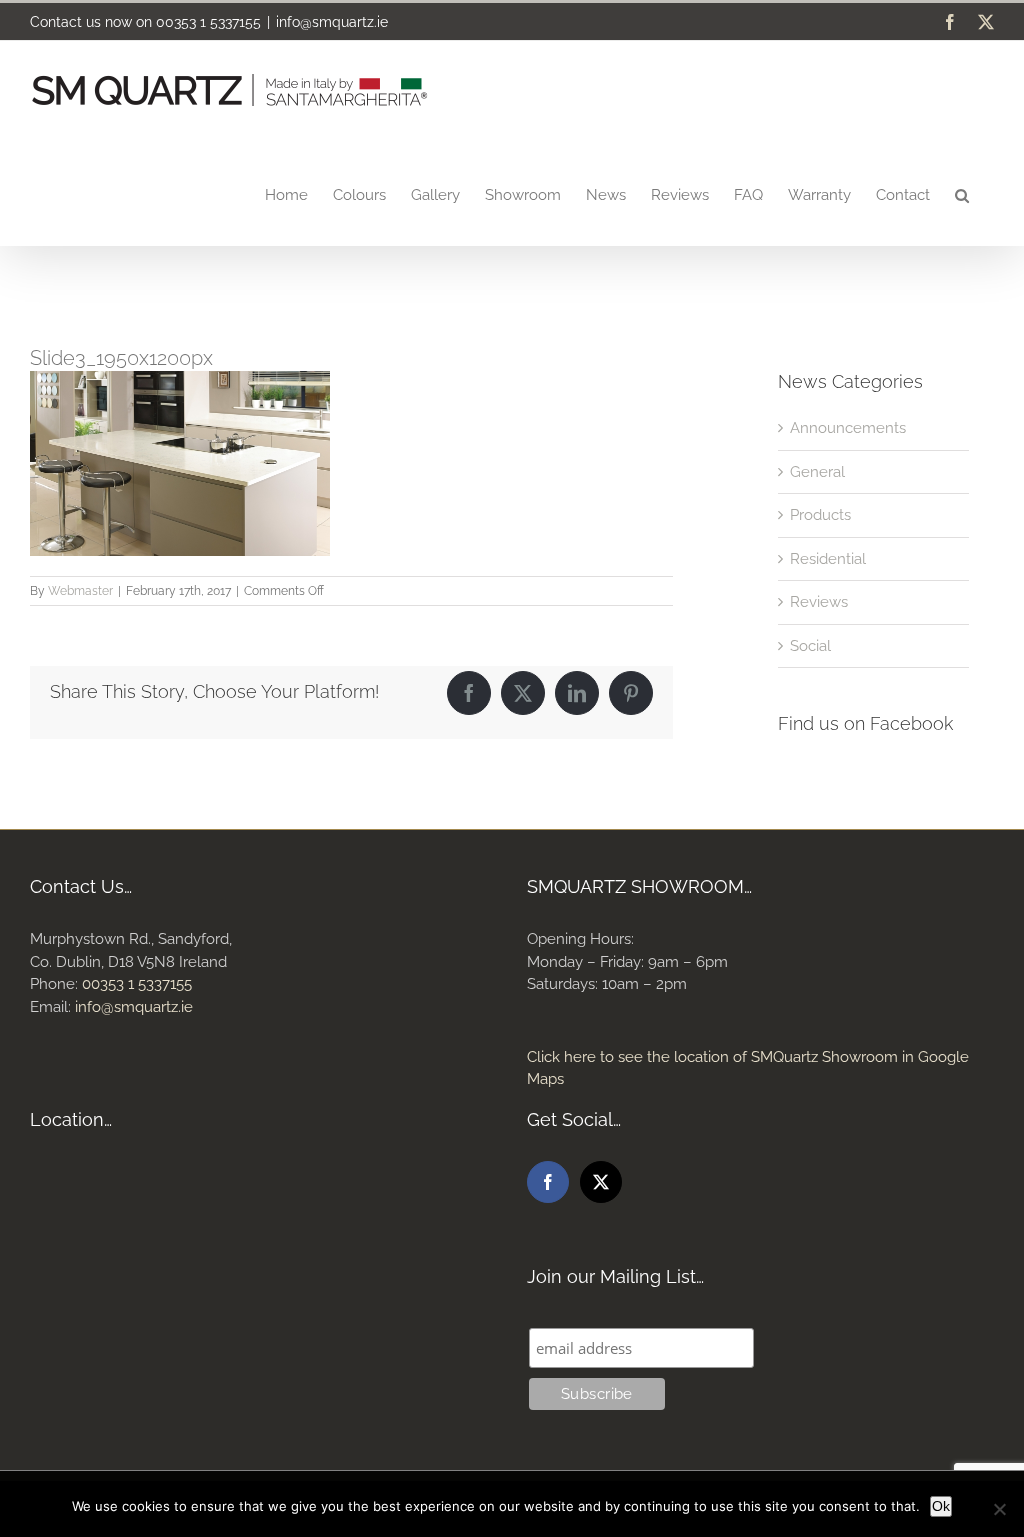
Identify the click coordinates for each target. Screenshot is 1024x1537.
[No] (999, 1509)
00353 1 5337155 (208, 22)
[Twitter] (601, 1182)
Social (810, 646)
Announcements (848, 428)
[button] (962, 194)
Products (820, 515)
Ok (941, 1506)
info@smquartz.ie (332, 22)
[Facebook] (548, 1182)
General (817, 472)
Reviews (819, 602)
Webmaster (80, 591)
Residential (828, 559)
